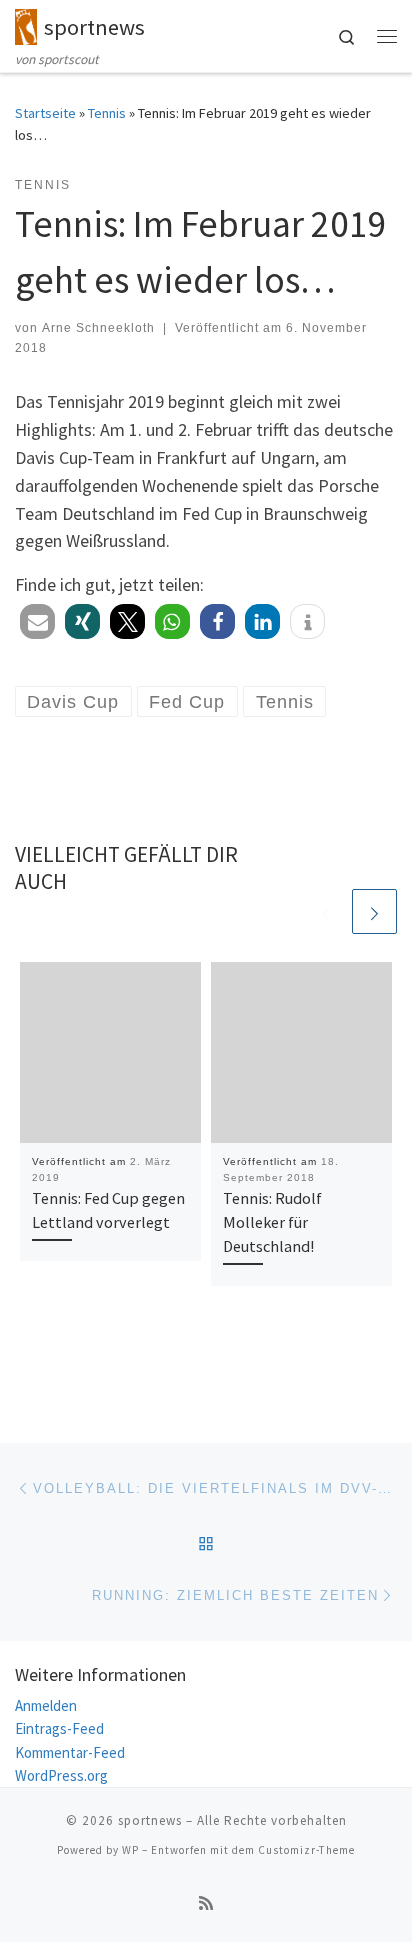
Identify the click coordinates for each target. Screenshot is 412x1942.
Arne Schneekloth (98, 328)
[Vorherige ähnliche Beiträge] (326, 911)
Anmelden (46, 1705)
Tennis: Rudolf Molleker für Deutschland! (272, 1222)
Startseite (45, 113)
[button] (37, 621)
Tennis (107, 113)
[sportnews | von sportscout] (26, 24)
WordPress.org (61, 1775)
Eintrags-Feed (59, 1728)
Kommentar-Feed (70, 1752)
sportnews (150, 1820)
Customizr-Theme (306, 1850)
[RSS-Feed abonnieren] (206, 1903)
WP (130, 1850)
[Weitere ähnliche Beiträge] (374, 911)
